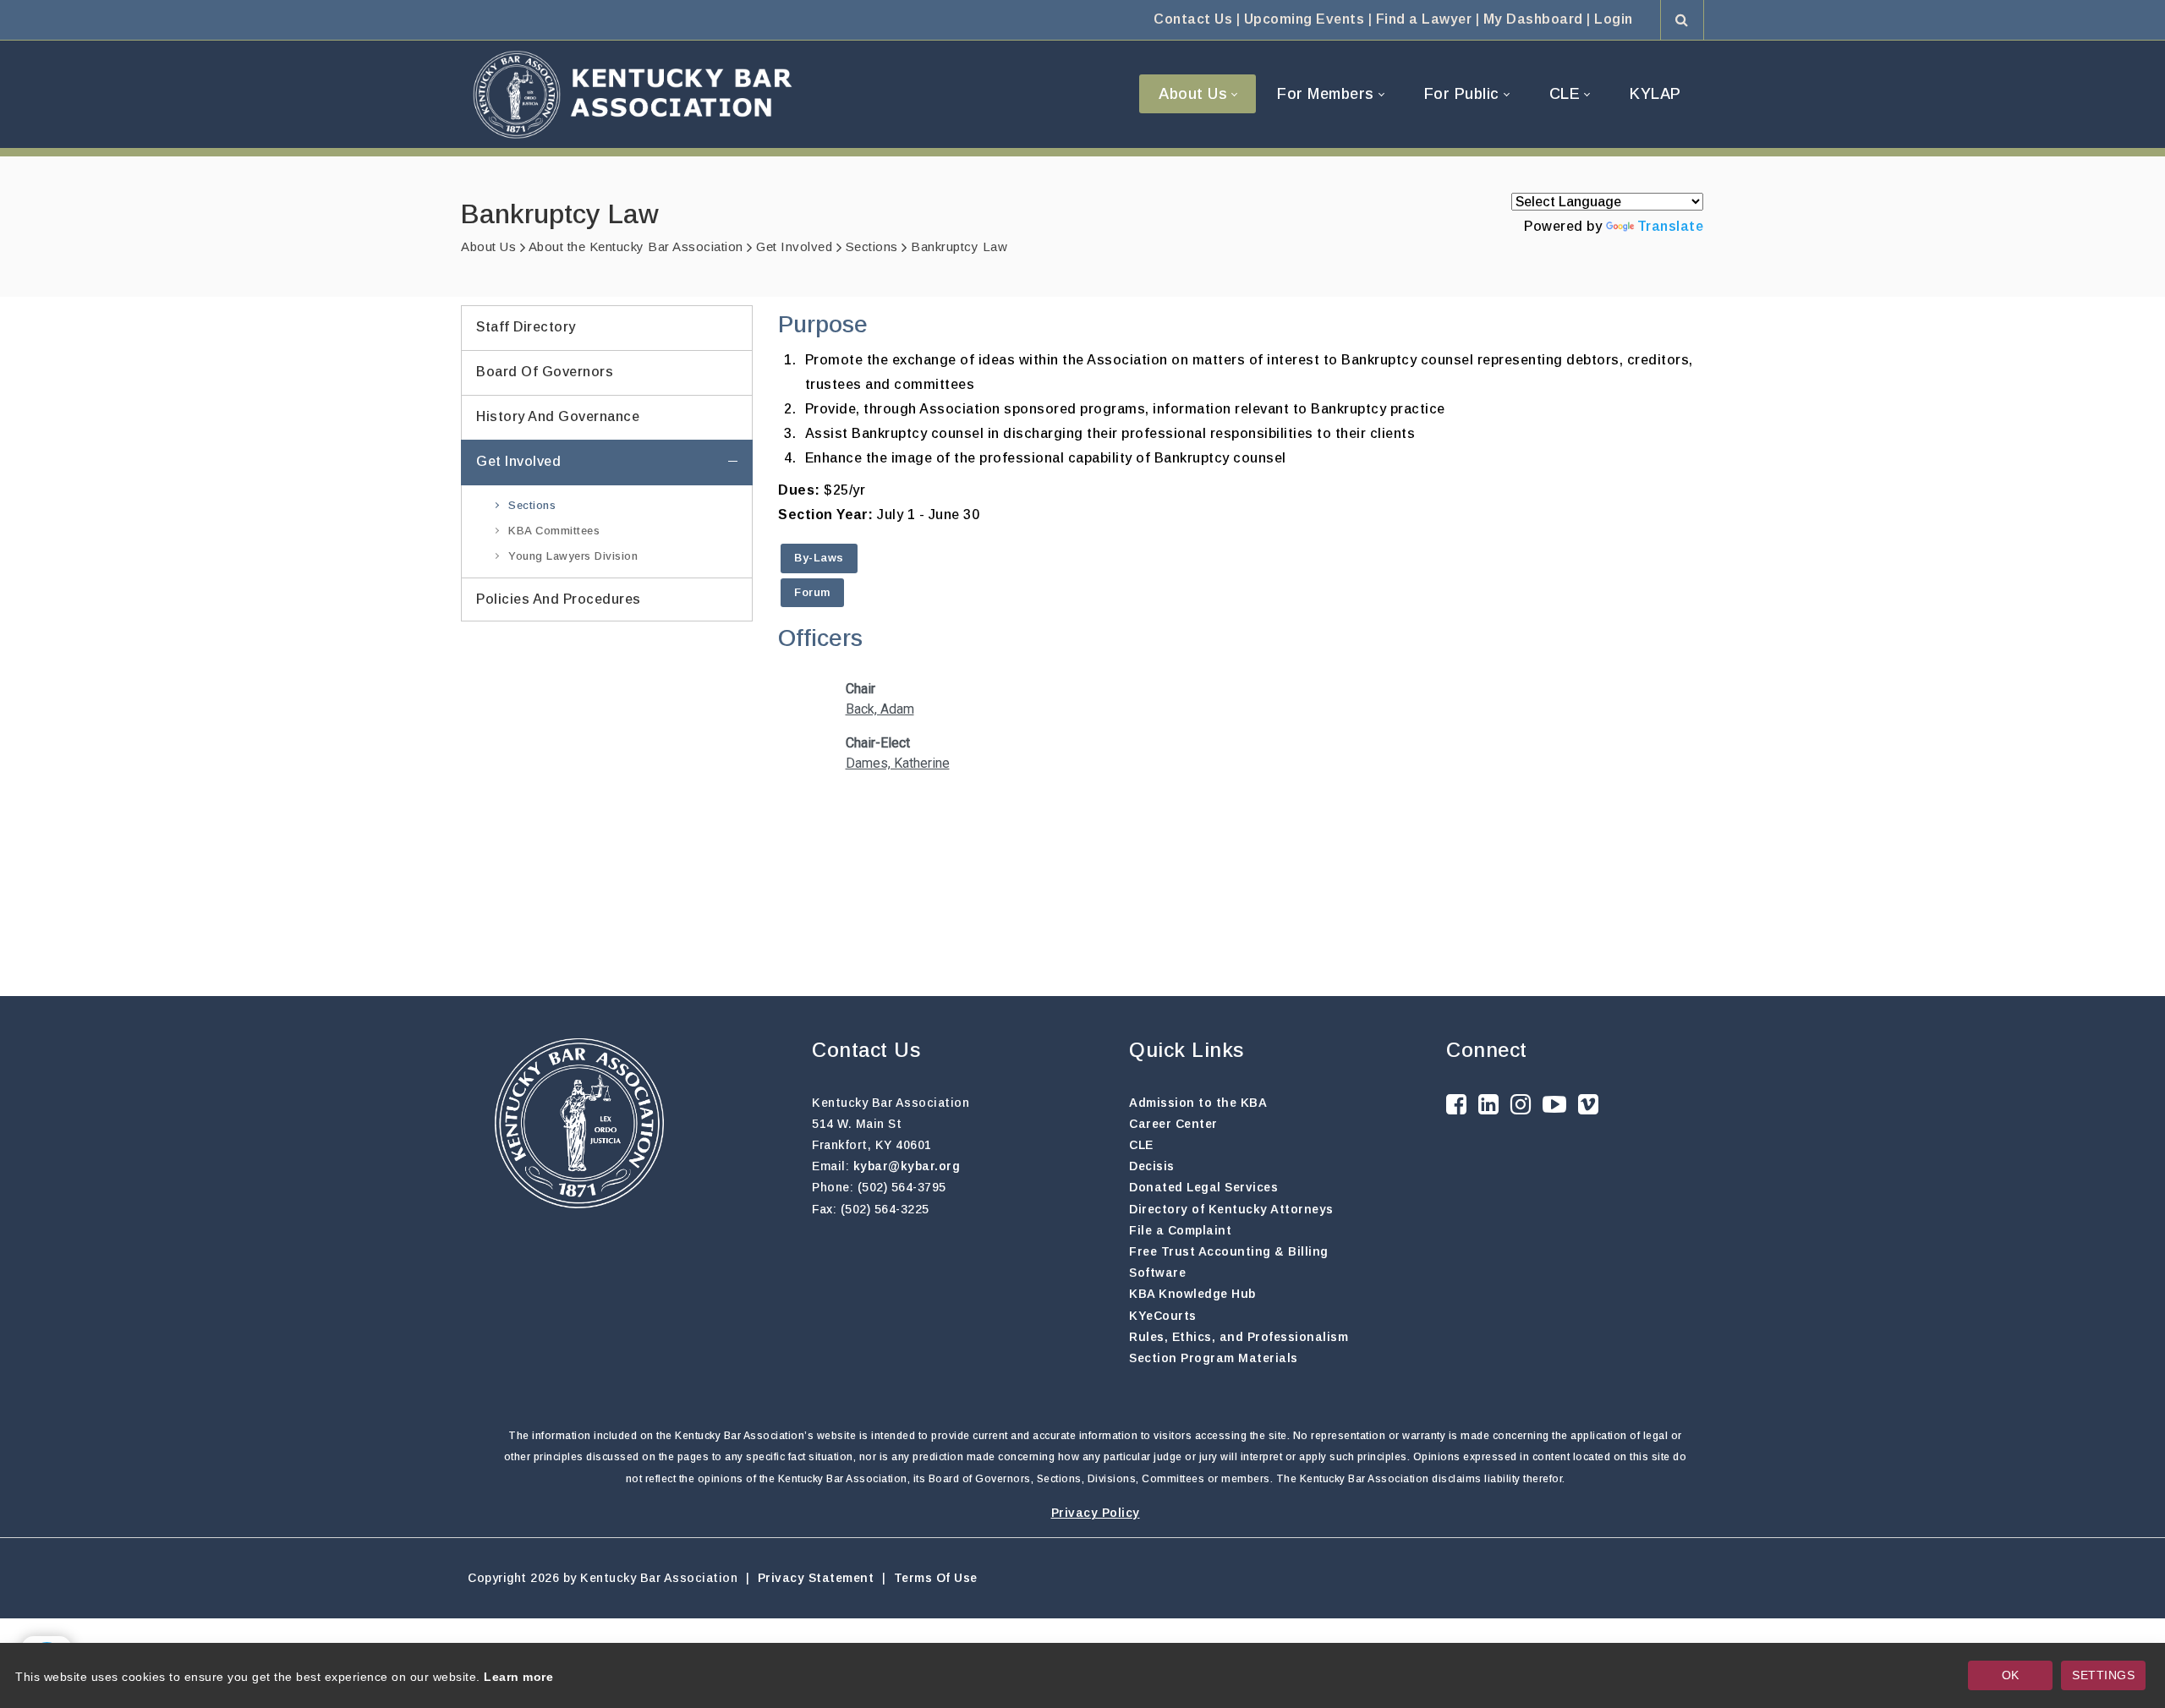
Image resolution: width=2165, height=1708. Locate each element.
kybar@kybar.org (907, 1166)
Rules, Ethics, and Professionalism (1239, 1337)
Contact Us (1193, 19)
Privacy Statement (816, 1578)
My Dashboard (1533, 19)
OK (2011, 1675)
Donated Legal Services (1203, 1187)
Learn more (518, 1677)
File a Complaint (1180, 1230)
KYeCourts (1163, 1316)
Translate (1671, 226)
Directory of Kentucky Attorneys (1231, 1209)
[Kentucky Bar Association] (633, 94)
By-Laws (819, 558)
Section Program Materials (1214, 1358)
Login (1614, 19)
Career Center (1173, 1124)
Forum (812, 592)
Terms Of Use (936, 1578)
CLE (1141, 1145)
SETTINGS (2103, 1675)
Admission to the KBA (1198, 1103)
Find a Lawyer (1424, 19)
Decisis (1152, 1166)
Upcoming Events (1304, 19)
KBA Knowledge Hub (1192, 1294)
